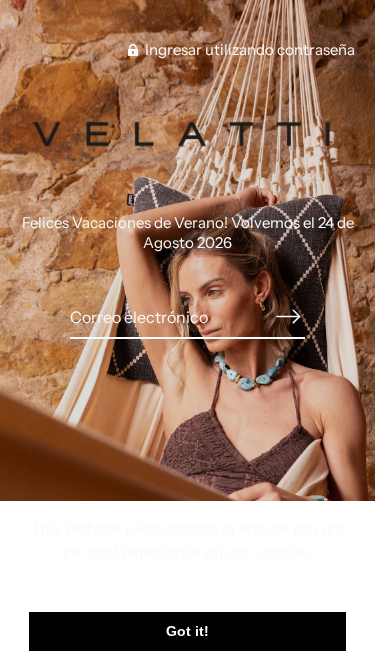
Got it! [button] (187, 631)
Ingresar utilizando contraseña (248, 49)
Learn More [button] (187, 579)
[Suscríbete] (289, 317)
